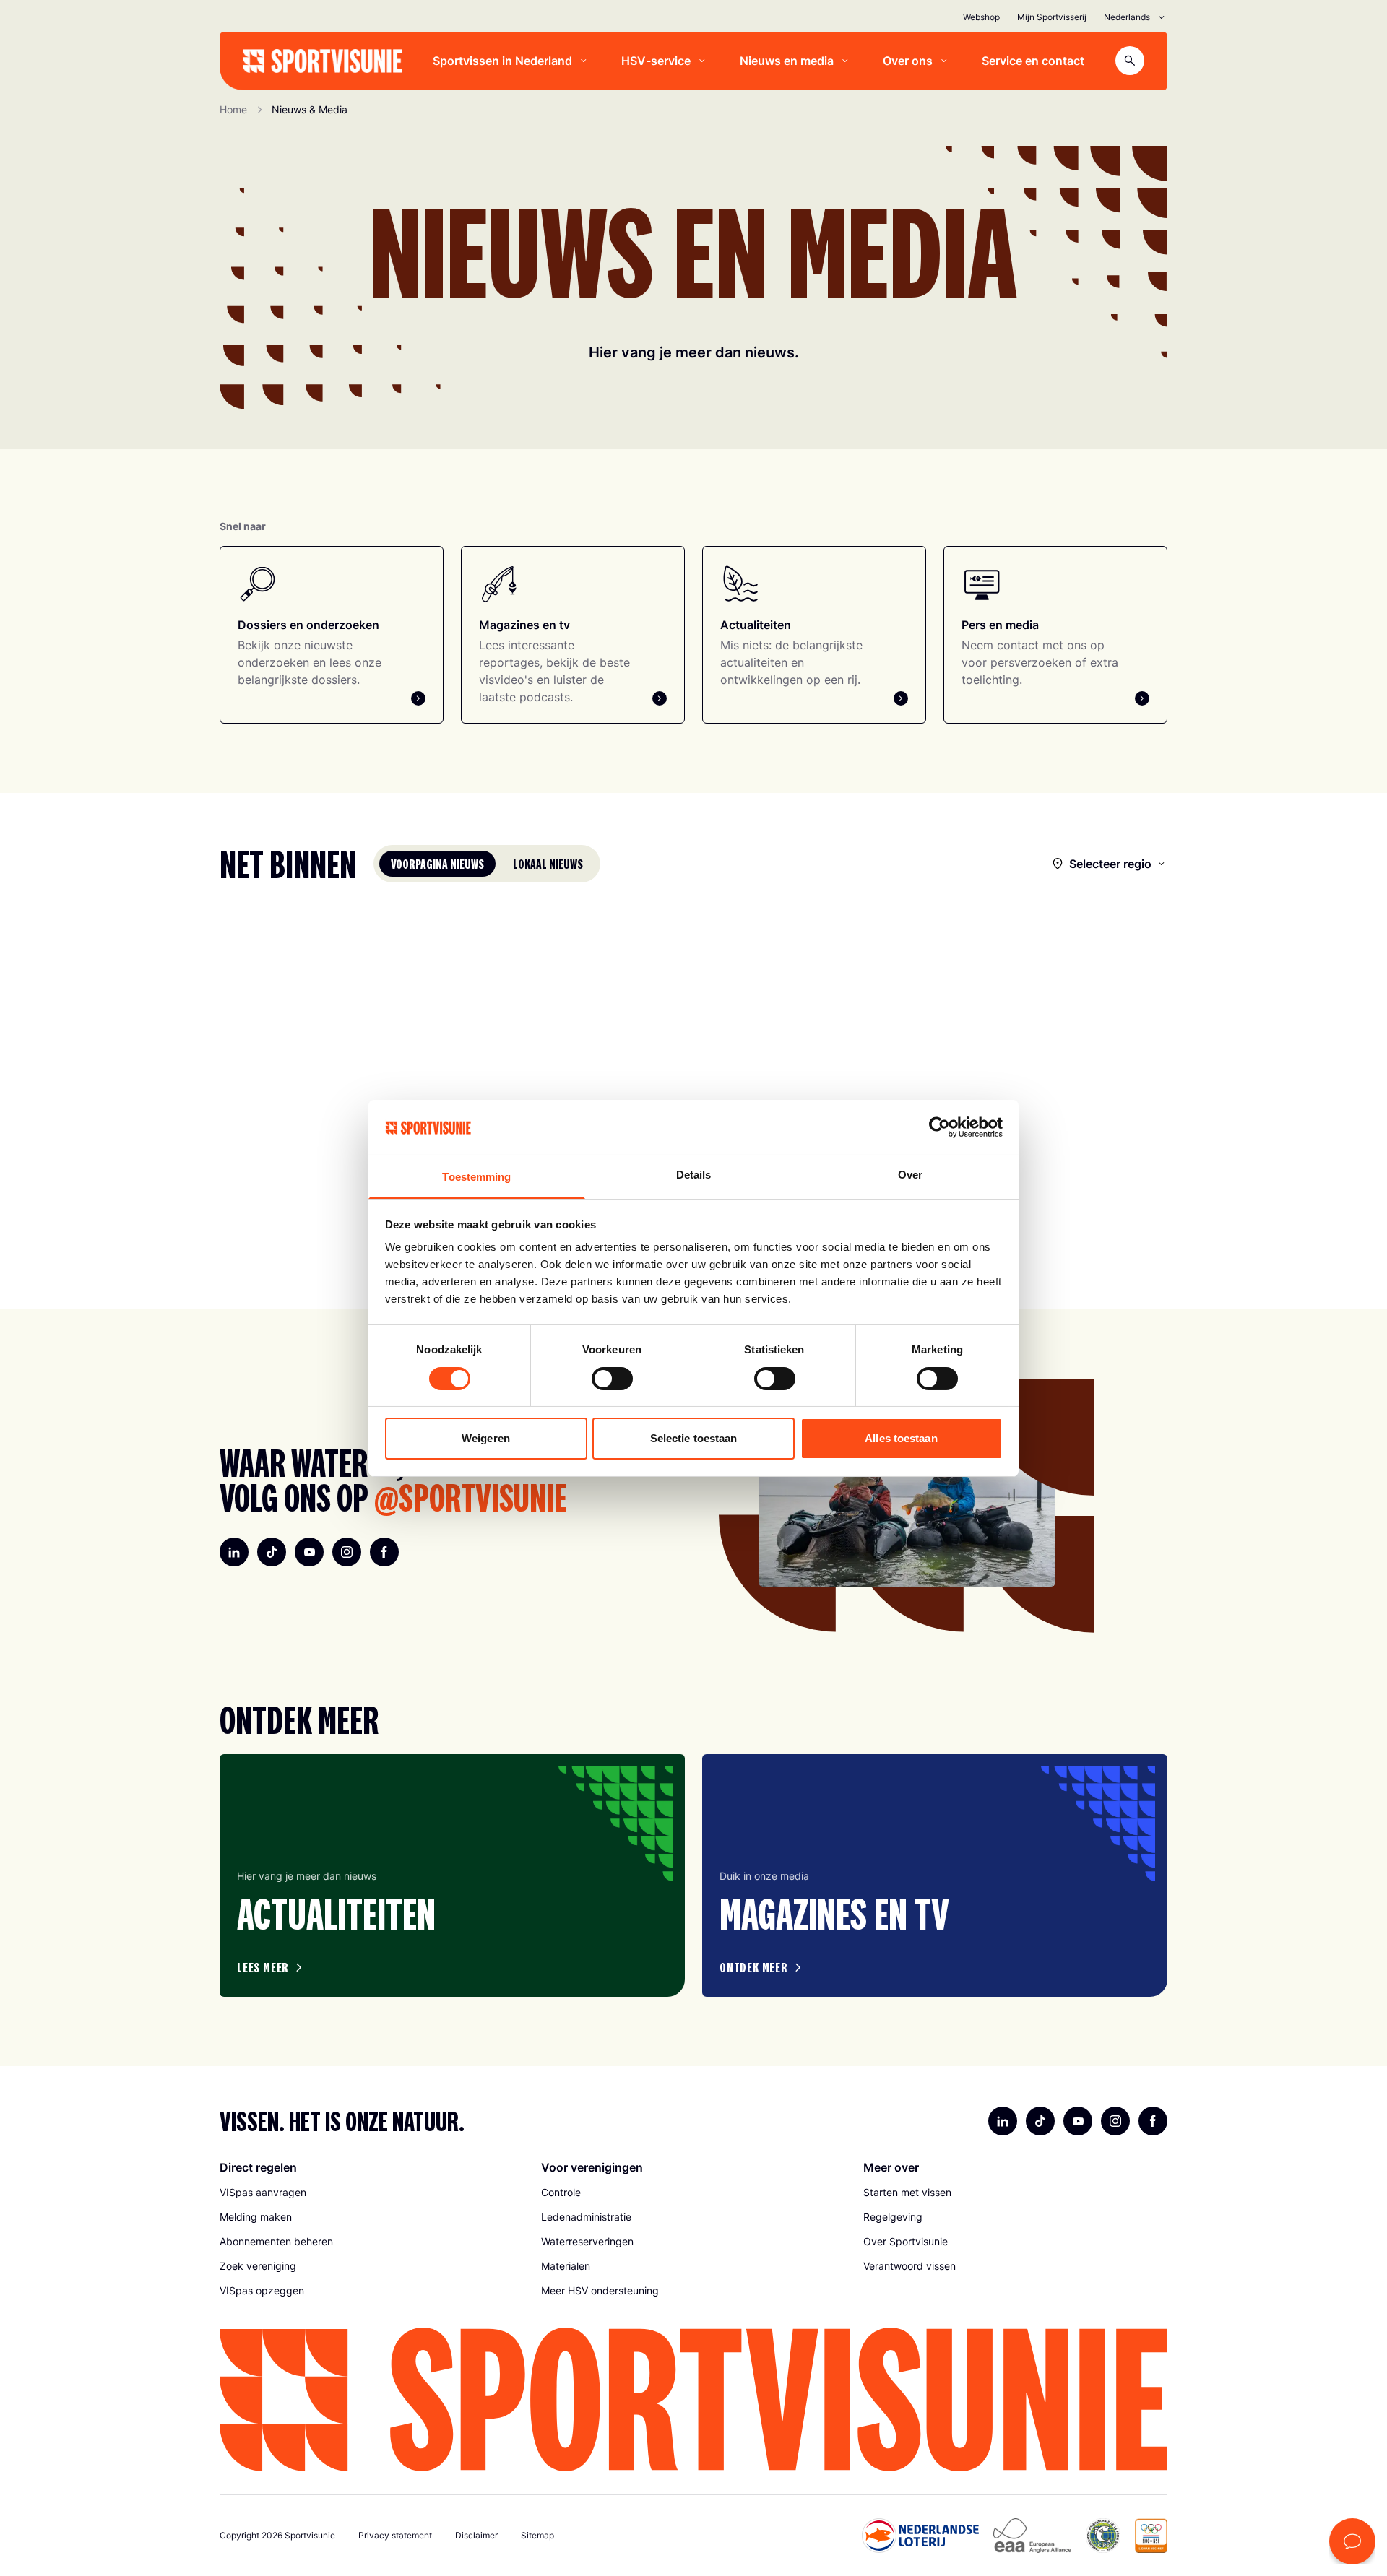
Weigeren (486, 1438)
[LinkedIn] (234, 1552)
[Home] (322, 61)
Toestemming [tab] (476, 1177)
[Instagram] (347, 1552)
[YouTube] (309, 1552)
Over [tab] (910, 1175)
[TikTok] (272, 1552)
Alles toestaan (901, 1438)
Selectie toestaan (694, 1438)
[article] (452, 1875)
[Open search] (1130, 61)
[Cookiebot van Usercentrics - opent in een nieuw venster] (939, 1127)
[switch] (612, 1379)
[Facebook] (384, 1552)
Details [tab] (694, 1175)
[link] (372, 2193)
